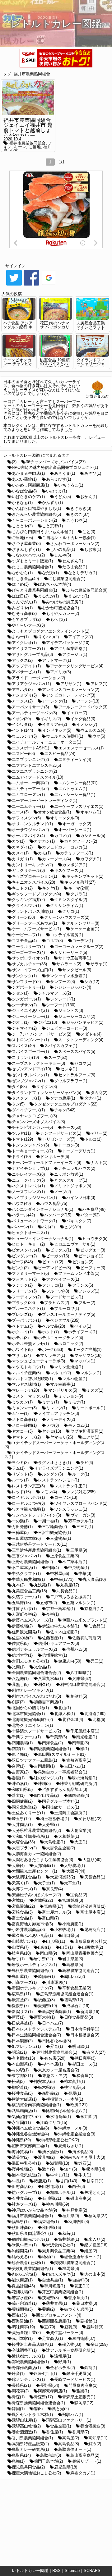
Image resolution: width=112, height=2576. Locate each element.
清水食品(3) (83, 2152)
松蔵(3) (18, 2082)
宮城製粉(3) (73, 1900)
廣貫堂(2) (20, 2000)
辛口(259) (99, 2344)
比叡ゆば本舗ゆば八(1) (67, 2111)
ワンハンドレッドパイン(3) (36, 1515)
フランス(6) (83, 1285)
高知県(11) (98, 2438)
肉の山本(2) (95, 2274)
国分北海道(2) (24, 1807)
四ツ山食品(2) (46, 1795)
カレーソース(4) (56, 859)
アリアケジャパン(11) (31, 684)
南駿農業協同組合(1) (52, 1749)
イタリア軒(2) (54, 724)
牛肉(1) (85, 2175)
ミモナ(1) (77, 1402)
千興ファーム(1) (26, 1737)
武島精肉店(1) (24, 2111)
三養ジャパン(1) (26, 1556)
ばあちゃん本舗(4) (54, 584)
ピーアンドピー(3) (54, 1268)
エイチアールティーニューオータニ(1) (47, 742)
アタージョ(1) (75, 654)
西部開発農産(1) (56, 2321)
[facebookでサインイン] (31, 285)
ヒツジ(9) (72, 1227)
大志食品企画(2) (61, 1848)
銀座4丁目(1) (45, 2374)
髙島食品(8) (69, 2444)
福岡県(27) (98, 2216)
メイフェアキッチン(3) (58, 1414)
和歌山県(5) (22, 1789)
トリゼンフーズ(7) (59, 1139)
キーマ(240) (79, 888)
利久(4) (44, 1684)
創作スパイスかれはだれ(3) (36, 1696)
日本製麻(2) (22, 2041)
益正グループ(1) (26, 2192)
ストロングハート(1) (30, 1040)
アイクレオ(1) (24, 643)
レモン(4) (49, 1492)
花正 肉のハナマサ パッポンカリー (55, 327)
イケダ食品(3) (83, 719)
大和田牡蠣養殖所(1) (30, 1836)
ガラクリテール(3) (28, 870)
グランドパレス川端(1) (32, 911)
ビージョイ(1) (91, 1256)
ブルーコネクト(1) (28, 1309)
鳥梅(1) (18, 2461)
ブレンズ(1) (22, 1314)
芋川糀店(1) (55, 2286)
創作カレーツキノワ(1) (32, 1690)
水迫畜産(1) (61, 2117)
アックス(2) (22, 660)
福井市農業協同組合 (32, 74)
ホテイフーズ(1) (83, 1332)
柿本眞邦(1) (75, 2082)
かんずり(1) (52, 503)
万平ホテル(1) (81, 1521)
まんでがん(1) (24, 602)
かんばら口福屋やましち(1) (36, 508)
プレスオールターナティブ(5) (69, 1314)
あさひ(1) (93, 473)
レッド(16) (21, 1492)
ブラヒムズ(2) (57, 1303)
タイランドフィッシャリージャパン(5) (47, 1093)
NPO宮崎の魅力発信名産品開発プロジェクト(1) (55, 467)
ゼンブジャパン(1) (28, 1081)
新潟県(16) (90, 2012)
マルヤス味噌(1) (26, 1384)
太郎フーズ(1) (24, 1889)
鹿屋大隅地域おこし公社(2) (36, 2473)
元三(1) (97, 1661)
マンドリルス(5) (63, 1390)
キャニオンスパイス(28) (33, 882)
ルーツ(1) (20, 1480)
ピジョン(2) (83, 1262)
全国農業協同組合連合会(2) (36, 1673)
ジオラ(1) (20, 1022)
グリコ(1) (71, 911)
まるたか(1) (48, 596)
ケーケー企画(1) (85, 929)
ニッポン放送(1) (69, 1174)
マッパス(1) (85, 1361)
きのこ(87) (80, 514)
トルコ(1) (93, 1139)
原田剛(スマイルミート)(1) (62, 1754)
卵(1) (85, 1749)
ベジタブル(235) (65, 1320)
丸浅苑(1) (42, 1585)
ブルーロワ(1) (67, 1309)
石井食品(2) (22, 2198)
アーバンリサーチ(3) (30, 707)
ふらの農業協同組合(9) (87, 590)
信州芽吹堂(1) (54, 1655)
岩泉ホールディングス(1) (34, 1965)
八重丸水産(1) (50, 1679)
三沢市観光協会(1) (54, 1533)
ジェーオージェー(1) (30, 1016)
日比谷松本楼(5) (56, 2041)
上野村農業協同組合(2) (32, 1562)
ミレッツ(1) (56, 1408)
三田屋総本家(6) (26, 1538)
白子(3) (79, 2187)
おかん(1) (89, 497)
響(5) (38, 2409)
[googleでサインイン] (49, 285)
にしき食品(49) (25, 579)
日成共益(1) (22, 2023)
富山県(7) (50, 1918)
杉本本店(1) (52, 2064)
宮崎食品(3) (22, 1912)
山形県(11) (56, 1941)
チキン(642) (65, 1110)
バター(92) (90, 1215)
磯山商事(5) (81, 2198)
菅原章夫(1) (79, 2298)
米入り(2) (97, 2239)
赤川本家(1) (22, 2338)
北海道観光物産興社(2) (32, 1720)
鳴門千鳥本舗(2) (48, 2461)
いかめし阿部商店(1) (30, 485)
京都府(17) (94, 1609)
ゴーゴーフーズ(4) (28, 952)
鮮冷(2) (95, 2444)
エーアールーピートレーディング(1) (44, 801)
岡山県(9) (49, 1953)
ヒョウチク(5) (95, 1239)
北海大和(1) (65, 1714)
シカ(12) (92, 982)
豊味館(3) (95, 2327)
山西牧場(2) (93, 1947)
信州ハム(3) (77, 1649)
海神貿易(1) (22, 2152)
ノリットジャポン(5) (73, 1186)
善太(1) (18, 1795)
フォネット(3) (24, 1279)
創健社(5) (79, 1696)
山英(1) (66, 1947)
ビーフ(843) (22, 1262)
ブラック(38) (23, 1303)
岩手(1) (18, 1959)
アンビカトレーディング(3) (71, 695)
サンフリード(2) (26, 982)
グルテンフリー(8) (83, 923)
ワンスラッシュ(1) (71, 1509)
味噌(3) (44, 1784)
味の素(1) (20, 1784)
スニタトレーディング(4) (81, 1040)
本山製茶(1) (22, 2064)
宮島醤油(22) (23, 1906)
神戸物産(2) (77, 2210)
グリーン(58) (23, 917)
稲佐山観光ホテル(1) (30, 2239)
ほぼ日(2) (20, 596)
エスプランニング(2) (30, 760)
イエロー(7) (77, 713)
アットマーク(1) (56, 660)
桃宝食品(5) (75, 2087)
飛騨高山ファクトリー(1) (69, 2420)
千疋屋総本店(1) (85, 1731)
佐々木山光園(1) (65, 1632)
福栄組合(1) (48, 2222)
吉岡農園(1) (44, 1766)
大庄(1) (81, 1842)
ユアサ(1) (91, 1437)
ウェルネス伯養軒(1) (65, 736)
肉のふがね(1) (24, 2274)
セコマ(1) (83, 1063)
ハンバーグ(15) (58, 1215)
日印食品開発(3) (79, 2017)
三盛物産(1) (61, 1538)
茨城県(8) (50, 2298)
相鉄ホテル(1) (63, 2192)
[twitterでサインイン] (14, 285)
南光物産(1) (87, 1737)
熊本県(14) (96, 2169)
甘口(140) (69, 2181)
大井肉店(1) (22, 1825)
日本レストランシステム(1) (36, 2029)
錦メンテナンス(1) (28, 2379)
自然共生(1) (52, 2280)
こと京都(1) (52, 526)
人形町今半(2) (24, 1614)
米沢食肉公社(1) (61, 2245)
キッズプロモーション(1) (34, 876)
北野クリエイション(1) (32, 1725)
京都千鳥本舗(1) (61, 1609)
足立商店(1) (52, 2338)
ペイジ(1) (83, 1326)
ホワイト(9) (22, 1350)
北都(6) (99, 1720)
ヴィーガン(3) (83, 1515)
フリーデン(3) (24, 1291)
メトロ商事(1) (24, 1419)
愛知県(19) (47, 2006)
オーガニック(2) (77, 824)
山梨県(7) (20, 1947)
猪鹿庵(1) (42, 2181)
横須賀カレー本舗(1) (65, 2099)
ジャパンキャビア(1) (85, 1022)
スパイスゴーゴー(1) (30, 1052)
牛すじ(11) (60, 2175)
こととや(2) (22, 526)
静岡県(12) (84, 2403)
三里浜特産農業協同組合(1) (36, 1550)
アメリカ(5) (61, 672)
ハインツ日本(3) (81, 1198)
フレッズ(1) (89, 1291)
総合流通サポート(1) (83, 2257)
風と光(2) (60, 2409)
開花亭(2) (20, 2391)
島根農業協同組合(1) (81, 1971)
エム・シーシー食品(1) (75, 795)
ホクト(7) (50, 1332)
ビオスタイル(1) (26, 1250)
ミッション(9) (71, 1396)
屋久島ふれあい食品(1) (32, 1935)
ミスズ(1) (95, 1390)
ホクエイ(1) (22, 1332)
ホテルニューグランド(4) (61, 1338)
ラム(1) (18, 1468)
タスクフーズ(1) (26, 1098)
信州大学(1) (22, 1655)
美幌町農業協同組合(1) (75, 2263)
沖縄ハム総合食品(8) (30, 2128)
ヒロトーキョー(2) (28, 1244)
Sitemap (72, 2571)
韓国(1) (18, 2409)
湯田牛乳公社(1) (26, 2163)
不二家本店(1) (75, 1562)
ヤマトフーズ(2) (26, 1437)
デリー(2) (99, 1133)
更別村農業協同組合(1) (57, 2052)
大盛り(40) (92, 1860)
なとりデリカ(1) (83, 573)
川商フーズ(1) (24, 1982)
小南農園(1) (73, 1924)
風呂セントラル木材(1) (32, 2415)
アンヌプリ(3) (24, 695)
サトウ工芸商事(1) (75, 958)
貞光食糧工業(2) (26, 2333)
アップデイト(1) (26, 666)
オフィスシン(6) (26, 818)
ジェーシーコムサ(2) (77, 1016)
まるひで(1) (79, 596)
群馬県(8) (71, 2269)
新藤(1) (18, 2017)
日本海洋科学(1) (85, 2029)
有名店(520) (55, 2058)
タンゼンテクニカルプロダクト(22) (66, 1104)
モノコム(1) (79, 1425)
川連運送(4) (56, 1982)
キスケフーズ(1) (69, 870)
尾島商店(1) (95, 1930)
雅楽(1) (83, 2391)
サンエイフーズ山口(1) (32, 970)
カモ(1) (44, 853)
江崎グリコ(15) (54, 2123)
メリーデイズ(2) (61, 1419)
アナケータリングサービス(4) (77, 666)
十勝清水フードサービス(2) (36, 1731)
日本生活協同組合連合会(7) (36, 2035)
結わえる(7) (22, 2257)
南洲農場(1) (22, 1743)
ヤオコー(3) (22, 1431)
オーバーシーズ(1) (75, 830)
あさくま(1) (65, 473)
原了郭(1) (20, 1754)
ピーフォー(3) (93, 1268)
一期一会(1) (48, 1521)
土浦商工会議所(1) (71, 1813)
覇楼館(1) (89, 2321)
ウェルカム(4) (93, 730)
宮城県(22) (43, 1900)
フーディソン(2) (26, 1297)
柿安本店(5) (44, 2082)
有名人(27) (96, 2052)
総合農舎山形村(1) (28, 2263)
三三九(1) (85, 1527)
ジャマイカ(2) (24, 1028)
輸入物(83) (72, 2344)
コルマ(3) (54, 941)
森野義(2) (50, 2093)
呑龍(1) (18, 1778)
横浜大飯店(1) (24, 2099)
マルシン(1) (91, 1373)
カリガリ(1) (22, 859)
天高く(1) (20, 1883)
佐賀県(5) (20, 1643)
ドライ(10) (21, 1157)
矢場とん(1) (95, 2192)
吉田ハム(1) (75, 1766)
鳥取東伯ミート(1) (75, 2449)
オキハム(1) (91, 812)
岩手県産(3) (73, 1959)
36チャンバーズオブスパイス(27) (56, 462)
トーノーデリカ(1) (79, 1151)
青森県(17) (43, 2397)
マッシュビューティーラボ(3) (38, 1361)
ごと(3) (89, 532)
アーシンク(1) (54, 701)
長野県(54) (50, 2385)
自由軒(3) (81, 2280)
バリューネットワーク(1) (34, 1221)
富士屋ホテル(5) (56, 1912)
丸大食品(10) (94, 1579)
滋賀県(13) (60, 2163)
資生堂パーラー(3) (67, 2333)
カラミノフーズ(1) (77, 853)
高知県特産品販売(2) (30, 2444)
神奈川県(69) (58, 2204)
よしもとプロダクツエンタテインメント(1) (51, 631)
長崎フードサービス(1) (75, 2379)
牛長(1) (18, 2181)
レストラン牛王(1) (71, 1486)
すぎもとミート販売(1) (32, 561)
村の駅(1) (20, 2070)
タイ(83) (19, 1087)
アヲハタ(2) (22, 690)
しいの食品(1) (63, 549)
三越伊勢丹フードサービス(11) (40, 1544)
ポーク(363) (53, 1350)
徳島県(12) (74, 2000)
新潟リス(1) (22, 2012)
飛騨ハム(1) (73, 2415)
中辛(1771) (64, 1579)
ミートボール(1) (91, 1408)
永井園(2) (89, 2117)
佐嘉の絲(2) (22, 1638)
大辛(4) (18, 1866)
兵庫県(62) (82, 1679)
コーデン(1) (83, 941)
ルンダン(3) (52, 1474)
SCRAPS (92, 2571)
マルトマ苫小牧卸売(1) (32, 1379)
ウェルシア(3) (24, 736)
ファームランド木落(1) (79, 1273)
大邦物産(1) (44, 1866)
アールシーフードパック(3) (83, 707)
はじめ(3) (20, 584)
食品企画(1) (61, 2426)
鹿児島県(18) (66, 2467)
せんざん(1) (73, 561)
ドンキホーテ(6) (55, 1157)
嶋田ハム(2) (75, 1977)
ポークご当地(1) (87, 1350)
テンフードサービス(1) (61, 1133)
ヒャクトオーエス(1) (30, 1233)
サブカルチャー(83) (29, 964)
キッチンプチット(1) (85, 876)
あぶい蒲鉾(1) (24, 479)
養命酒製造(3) (93, 2426)
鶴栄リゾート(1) (87, 2461)
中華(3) (85, 1574)
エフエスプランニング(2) (34, 771)
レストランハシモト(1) (58, 1480)
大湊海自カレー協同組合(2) (36, 1854)
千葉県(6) (58, 1737)
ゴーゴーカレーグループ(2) (79, 947)
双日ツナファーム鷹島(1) (34, 1760)
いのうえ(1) (56, 491)
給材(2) (48, 2257)
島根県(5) (75, 1965)
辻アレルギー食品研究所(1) (71, 2350)
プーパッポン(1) (26, 1320)
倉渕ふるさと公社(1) (30, 1661)
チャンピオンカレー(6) (32, 1127)
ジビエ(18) (47, 1022)
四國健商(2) (22, 1801)
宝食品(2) (79, 1895)
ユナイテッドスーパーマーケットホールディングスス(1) (55, 1455)
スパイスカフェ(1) (61, 1046)
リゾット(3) (22, 1474)
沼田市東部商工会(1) (30, 2146)
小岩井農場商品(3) (28, 1930)
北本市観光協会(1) (28, 1714)
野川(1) (65, 2362)
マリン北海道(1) (69, 1367)
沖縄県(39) (21, 2140)
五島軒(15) (21, 1603)
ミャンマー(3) (24, 1408)
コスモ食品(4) (24, 941)
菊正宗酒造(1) (24, 2303)
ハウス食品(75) (54, 1203)
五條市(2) (49, 1603)
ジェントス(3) (71, 1011)
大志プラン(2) (24, 1848)
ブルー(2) (87, 1303)
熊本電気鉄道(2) (26, 2175)
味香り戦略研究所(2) (79, 1784)
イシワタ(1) (22, 724)
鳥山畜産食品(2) (85, 2455)
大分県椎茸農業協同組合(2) (36, 1830)
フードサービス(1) (67, 1297)
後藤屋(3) (46, 2000)
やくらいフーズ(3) (28, 625)
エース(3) (20, 812)
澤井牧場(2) (22, 2169)
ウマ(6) (99, 736)
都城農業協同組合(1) (30, 2362)
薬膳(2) (48, 2309)
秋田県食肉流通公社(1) (32, 2233)
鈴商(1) (91, 2368)
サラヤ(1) (99, 964)
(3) (14, 462)
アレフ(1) (99, 684)
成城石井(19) (78, 2006)
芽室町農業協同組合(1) (63, 2292)
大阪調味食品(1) (26, 1877)
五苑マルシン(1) (81, 1603)
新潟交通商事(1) (56, 2012)
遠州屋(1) (63, 2356)
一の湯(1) (20, 1521)
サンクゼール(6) (77, 970)
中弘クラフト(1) (26, 1574)
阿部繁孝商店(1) (52, 2391)
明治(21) (19, 2052)
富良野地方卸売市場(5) (32, 1924)
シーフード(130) (61, 1005)
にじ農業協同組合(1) (67, 579)
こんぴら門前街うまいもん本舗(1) (42, 532)
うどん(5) (63, 497)
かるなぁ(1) (22, 503)
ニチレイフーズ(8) (28, 1174)
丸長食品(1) (67, 1591)
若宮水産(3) (22, 2298)
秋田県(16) (51, 2228)
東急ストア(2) (55, 2076)
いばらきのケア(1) (28, 497)
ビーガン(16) (58, 1256)
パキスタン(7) (79, 1221)
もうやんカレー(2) (63, 613)
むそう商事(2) (24, 613)
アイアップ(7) (81, 637)
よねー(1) (20, 637)
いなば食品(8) (24, 491)
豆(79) (50, 2327)
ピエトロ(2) (53, 1262)
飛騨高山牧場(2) (26, 2426)
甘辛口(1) (95, 2181)
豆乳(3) (71, 2327)
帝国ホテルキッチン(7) (32, 1988)
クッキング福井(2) (28, 900)
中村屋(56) (60, 1574)
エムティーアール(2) (30, 789)
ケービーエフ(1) (26, 935)
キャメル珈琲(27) (80, 882)
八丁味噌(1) (81, 1673)
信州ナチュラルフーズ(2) (34, 1649)
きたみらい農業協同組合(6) (36, 514)
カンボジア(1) (75, 865)
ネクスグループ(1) (71, 1180)
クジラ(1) (79, 894)
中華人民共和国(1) (28, 1579)
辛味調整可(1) (24, 2350)
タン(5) (18, 1104)
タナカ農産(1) (63, 1098)
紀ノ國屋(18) (96, 2245)
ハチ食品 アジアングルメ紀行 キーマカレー (18, 327)
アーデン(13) (88, 701)
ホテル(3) (20, 1338)
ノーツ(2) (63, 1192)
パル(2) (48, 1227)
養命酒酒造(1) (24, 2432)
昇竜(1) (56, 2046)
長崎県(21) (21, 2385)
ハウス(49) (21, 1203)
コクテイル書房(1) (67, 935)
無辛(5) (70, 2169)
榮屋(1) (75, 2093)
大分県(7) (50, 1825)
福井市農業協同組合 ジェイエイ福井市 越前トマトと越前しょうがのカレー (28, 128)
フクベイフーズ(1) (63, 1279)
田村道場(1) (52, 2187)
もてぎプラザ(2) (26, 619)
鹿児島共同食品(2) (28, 2467)
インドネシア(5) (57, 730)
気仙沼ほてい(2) (26, 2117)
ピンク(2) (20, 1268)
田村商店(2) (22, 2187)
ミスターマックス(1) (30, 1396)
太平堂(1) (72, 1883)
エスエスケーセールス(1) (81, 748)
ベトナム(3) (22, 1326)
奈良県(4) (54, 1889)
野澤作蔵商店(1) (26, 2368)
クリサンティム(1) (67, 906)
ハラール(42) (23, 1215)
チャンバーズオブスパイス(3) (38, 1122)
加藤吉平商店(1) (48, 1702)
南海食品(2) (52, 1743)
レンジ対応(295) (81, 1492)
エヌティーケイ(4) (75, 760)
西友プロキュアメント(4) (59, 2315)
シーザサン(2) (24, 1005)
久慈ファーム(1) (26, 1597)
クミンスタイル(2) (71, 900)
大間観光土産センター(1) (34, 1871)
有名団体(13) (23, 2058)
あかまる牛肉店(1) (28, 473)
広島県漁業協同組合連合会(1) (67, 1994)
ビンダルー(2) (24, 1256)
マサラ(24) (21, 1355)
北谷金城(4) (73, 1720)
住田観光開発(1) (26, 1632)
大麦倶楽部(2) (63, 1877)
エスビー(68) (23, 754)
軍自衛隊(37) (84, 2338)
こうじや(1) (77, 520)
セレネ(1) (69, 1069)
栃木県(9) (46, 2087)
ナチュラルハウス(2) (77, 1168)
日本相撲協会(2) (85, 2035)
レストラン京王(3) (28, 1486)
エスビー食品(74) (60, 754)
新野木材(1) (44, 2017)
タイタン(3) (47, 1087)
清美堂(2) (20, 2157)
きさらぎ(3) (81, 508)
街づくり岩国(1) (79, 2309)
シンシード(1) (63, 999)
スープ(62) (58, 1057)
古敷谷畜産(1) (79, 1760)
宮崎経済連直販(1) (89, 1906)
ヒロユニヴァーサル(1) (75, 1244)
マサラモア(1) (53, 1355)
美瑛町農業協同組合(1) (32, 2269)
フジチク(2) (22, 1285)
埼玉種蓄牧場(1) (55, 1819)
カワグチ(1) (91, 859)
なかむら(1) (22, 573)
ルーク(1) (81, 1474)
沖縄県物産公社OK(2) (60, 2140)
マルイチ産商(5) (26, 1373)
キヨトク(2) (22, 888)
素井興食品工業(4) (58, 2251)
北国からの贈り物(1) (30, 1708)
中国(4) (52, 1568)
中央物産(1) (79, 1568)
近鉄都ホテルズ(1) (28, 2356)
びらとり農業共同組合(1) (34, 590)
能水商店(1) (22, 2280)
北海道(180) (95, 1714)
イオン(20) (21, 719)
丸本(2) (18, 1585)
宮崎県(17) (54, 1906)
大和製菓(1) (69, 1836)
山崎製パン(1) (24, 1941)
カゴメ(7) (63, 836)
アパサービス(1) (26, 672)
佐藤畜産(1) (52, 1638)
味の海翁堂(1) (85, 1778)
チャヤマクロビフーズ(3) (34, 1116)
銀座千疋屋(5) (79, 2374)
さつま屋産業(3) (26, 544)
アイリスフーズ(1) (28, 649)
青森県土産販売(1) (79, 2397)
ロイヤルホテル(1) (28, 1497)
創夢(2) (18, 1702)
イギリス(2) (51, 719)
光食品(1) (42, 1667)
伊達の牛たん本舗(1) (61, 1626)
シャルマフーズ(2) (54, 993)
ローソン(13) (66, 1497)
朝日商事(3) (85, 2058)
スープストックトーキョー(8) (38, 1063)
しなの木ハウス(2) (28, 555)
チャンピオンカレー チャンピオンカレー (18, 364)
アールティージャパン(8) (34, 713)
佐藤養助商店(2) (87, 1638)
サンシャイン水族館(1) (67, 976)
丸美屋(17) (70, 1585)
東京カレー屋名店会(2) (58, 2070)
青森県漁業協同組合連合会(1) (38, 2403)
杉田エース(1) (85, 2064)
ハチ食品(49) (94, 1209)
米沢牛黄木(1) (24, 2245)
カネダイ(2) (22, 847)
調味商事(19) (23, 2327)
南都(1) (18, 1749)
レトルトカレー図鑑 (30, 2571)
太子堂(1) (46, 1883)
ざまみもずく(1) (26, 549)
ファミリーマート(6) (30, 1273)
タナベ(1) (93, 1098)
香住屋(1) (54, 2432)
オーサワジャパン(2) (30, 830)
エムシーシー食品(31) (78, 783)
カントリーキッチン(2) (32, 865)
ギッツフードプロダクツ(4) (36, 894)
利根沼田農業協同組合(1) (83, 1684)
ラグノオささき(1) (54, 1463)
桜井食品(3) (22, 2093)
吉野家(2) (20, 1772)
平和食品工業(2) (77, 1988)
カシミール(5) (93, 836)
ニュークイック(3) (28, 1180)
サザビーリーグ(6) (71, 952)
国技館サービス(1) (63, 1807)
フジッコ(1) (52, 1285)
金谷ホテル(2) (63, 2368)
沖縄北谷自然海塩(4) (30, 2134)
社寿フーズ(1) (24, 2204)
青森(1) (18, 2397)
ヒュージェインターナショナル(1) (42, 1239)
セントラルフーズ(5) (77, 1075)
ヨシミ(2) (20, 1463)
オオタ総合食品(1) (54, 812)
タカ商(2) (99, 1093)
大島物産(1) (55, 1842)
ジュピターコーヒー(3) (67, 1028)
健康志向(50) (70, 1661)
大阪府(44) (76, 1871)
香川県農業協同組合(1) (32, 2438)
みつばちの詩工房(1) (65, 602)
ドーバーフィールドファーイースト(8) (47, 1162)
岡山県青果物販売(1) (85, 1953)
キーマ (20, 147)
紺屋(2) (91, 2251)
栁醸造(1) (20, 2087)
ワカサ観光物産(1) (28, 1509)
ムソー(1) (20, 1414)
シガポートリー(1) (28, 987)
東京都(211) (22, 2076)
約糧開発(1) (22, 2251)
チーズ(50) (72, 1127)
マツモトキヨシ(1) (28, 1367)
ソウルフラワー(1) (71, 1081)
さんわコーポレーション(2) (75, 544)
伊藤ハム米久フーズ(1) (32, 1620)
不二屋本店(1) (24, 1568)
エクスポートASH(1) (30, 748)
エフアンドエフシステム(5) (36, 765)
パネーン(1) (22, 1227)
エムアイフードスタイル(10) (37, 777)
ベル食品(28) (54, 1326)
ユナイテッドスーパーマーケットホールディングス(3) (55, 1445)
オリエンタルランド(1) (32, 824)
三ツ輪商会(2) (54, 1527)
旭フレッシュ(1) (26, 2046)
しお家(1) (93, 549)
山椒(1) (44, 1947)
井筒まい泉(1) (24, 1609)
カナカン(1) (44, 841)
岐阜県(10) (21, 1953)
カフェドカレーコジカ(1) (65, 847)
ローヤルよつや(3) (28, 1503)
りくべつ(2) (48, 637)
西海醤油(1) (22, 2321)
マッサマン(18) (88, 1355)
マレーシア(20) (25, 1390)
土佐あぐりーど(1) (28, 1813)
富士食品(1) (22, 1918)
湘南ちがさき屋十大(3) (85, 2157)
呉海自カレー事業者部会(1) (63, 1772)
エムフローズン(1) (28, 795)
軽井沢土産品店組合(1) (32, 2344)
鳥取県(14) (21, 2455)
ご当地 (35, 147)
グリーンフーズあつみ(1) (34, 923)
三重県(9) (79, 1550)
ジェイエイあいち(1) (30, 1011)
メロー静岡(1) (24, 1425)
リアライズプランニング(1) (58, 1468)
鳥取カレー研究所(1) (30, 2449)
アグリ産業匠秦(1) (71, 649)
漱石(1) (85, 2163)
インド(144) (22, 730)
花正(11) (82, 2286)
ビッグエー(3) (93, 1250)
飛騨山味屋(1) (24, 2420)
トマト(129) (22, 1139)
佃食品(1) (97, 1626)
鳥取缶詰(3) (51, 2455)
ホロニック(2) (71, 1344)
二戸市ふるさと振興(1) (71, 1597)
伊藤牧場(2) (22, 1626)
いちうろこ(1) (71, 485)
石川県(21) (51, 2198)
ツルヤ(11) (21, 1133)
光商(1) (18, 1667)
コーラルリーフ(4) (28, 947)
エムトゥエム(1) (73, 789)
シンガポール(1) (26, 999)
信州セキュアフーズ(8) (58, 1643)
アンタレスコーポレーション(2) (71, 690)
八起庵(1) (20, 1679)
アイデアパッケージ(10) (68, 643)
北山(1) (65, 1708)
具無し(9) (20, 1684)
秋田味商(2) (22, 2228)
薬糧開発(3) (22, 2309)
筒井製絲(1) (69, 2239)
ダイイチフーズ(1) (28, 1110)
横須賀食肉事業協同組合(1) (36, 2105)
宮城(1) (18, 1900)
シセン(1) (20, 993)
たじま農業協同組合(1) (32, 567)
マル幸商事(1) (63, 1384)
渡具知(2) (46, 2157)
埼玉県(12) (21, 1819)
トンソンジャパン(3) (30, 1145)
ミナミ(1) (50, 1402)
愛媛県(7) (20, 2006)
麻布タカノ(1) (83, 2473)
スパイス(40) (23, 1046)
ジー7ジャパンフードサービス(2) (42, 1034)
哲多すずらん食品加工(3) (65, 1789)
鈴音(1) (18, 2374)
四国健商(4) (79, 1795)
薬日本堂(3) (87, 2303)
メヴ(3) (52, 1425)
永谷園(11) (21, 2123)
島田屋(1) (20, 1977)
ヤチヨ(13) (51, 1431)
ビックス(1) (61, 1250)
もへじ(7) (58, 619)
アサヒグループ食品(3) (32, 654)
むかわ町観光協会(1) (61, 608)
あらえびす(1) (58, 479)
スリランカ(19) (25, 1057)
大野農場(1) (75, 1866)
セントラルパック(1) (30, 1075)
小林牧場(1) (65, 1930)
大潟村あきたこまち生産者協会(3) (42, 1860)
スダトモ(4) (91, 1034)
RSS (56, 2571)
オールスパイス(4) (28, 836)
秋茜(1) (69, 2233)
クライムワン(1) (26, 906)
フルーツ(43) (58, 1291)
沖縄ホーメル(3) (73, 2128)
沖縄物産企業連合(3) (77, 2134)
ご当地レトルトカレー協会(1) (69, 538)
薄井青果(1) (56, 2303)
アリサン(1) (71, 684)
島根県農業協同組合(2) (32, 1971)
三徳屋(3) (20, 1533)
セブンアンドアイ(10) (31, 1069)
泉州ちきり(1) (71, 2146)
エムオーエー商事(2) (30, 783)
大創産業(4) (81, 1830)
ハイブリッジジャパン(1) (34, 1198)
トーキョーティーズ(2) (32, 1151)
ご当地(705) (22, 538)
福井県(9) (71, 2216)
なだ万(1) (50, 573)
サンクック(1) (24, 976)
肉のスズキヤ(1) (61, 2274)
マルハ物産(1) (75, 1379)
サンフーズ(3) (63, 982)
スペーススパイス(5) (77, 1052)
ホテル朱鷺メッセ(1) (30, 1344)
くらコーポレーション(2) (34, 520)
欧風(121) (79, 2105)
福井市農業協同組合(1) (32, 2216)
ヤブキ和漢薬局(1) (87, 1431)
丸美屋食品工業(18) (29, 1591)
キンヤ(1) (50, 888)
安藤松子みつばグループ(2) (36, 1895)
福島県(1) (20, 2222)
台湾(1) (18, 1766)
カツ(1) (18, 841)
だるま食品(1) (75, 567)
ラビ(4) (87, 1463)
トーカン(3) (69, 1145)
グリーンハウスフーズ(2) (67, 917)
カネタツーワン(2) (81, 841)
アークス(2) (22, 701)
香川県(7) (81, 2432)
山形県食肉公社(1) (91, 1941)
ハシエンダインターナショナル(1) (42, 1209)
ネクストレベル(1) (28, 1186)
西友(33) (19, 2315)
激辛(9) (48, 2169)
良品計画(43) (23, 2286)
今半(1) (52, 1614)
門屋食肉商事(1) (83, 2385)
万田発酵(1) (22, 1527)
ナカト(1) (99, 1162)
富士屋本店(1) (93, 1912)
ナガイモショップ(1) (30, 1168)
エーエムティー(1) (28, 806)
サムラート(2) (69, 964)
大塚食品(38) (23, 1842)
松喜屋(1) (85, 2076)
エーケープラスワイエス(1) (79, 806)
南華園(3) (81, 1743)
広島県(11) (21, 1994)
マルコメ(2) (61, 1373)
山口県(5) (71, 1935)
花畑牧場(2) (22, 2292)
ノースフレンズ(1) (28, 1192)
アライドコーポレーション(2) (38, 678)
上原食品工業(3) (65, 1556)
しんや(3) (63, 555)
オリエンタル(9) (65, 818)
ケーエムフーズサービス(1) (36, 929)
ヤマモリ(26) (62, 1437)
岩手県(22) (43, 1959)
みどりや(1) (22, 608)
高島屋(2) (71, 2438)
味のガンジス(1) (48, 1778)
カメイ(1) (20, 853)
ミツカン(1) (22, 1402)
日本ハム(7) (52, 2023)
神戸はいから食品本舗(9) (34, 2210)
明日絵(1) (81, 2046)
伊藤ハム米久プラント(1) (85, 1620)
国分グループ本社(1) (61, 1801)
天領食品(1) (95, 1877)
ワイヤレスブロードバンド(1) (81, 1503)
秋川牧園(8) (79, 2222)
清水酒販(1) (52, 2152)
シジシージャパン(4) (73, 987)
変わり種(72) (90, 1819)
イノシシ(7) (87, 724)
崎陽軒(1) (46, 1977)
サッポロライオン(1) (30, 958)
